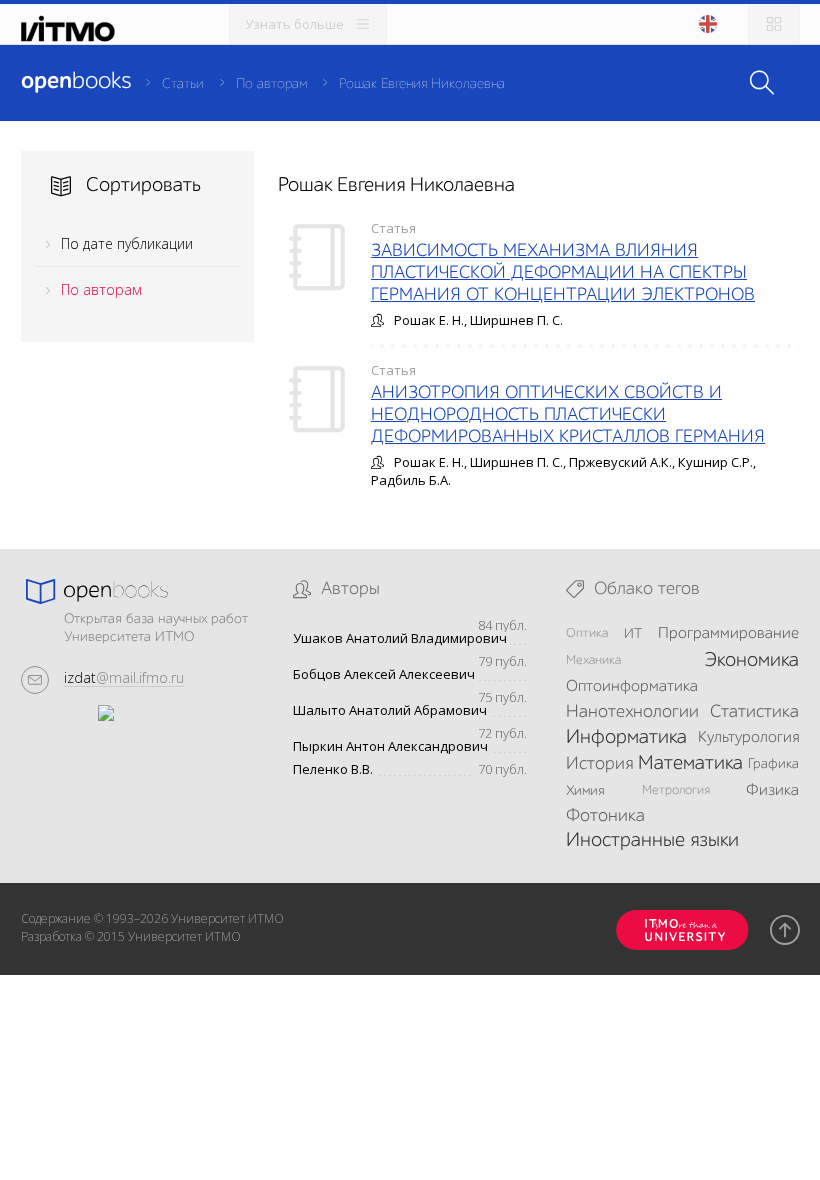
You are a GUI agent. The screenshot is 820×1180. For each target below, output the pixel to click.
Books (76, 82)
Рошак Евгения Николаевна (422, 84)
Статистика (754, 712)
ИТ (633, 634)
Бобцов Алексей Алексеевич (384, 674)
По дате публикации (127, 243)
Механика (593, 660)
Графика (773, 764)
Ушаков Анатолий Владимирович (400, 638)
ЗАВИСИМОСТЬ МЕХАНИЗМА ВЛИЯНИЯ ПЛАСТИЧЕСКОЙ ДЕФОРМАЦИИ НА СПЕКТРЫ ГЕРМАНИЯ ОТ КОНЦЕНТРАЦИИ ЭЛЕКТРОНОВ (563, 273)
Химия (585, 791)
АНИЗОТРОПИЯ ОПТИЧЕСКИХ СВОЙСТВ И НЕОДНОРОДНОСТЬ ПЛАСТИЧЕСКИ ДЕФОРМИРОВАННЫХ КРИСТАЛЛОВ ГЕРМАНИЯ (568, 415)
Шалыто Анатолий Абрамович (390, 710)
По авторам (271, 84)
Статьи (183, 84)
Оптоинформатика (632, 687)
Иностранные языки (652, 841)
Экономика (751, 661)
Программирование (728, 634)
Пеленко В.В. (333, 769)
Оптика (587, 633)
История (599, 764)
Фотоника (605, 816)
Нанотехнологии (632, 712)
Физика (772, 791)
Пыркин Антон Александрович (390, 746)
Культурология (748, 738)
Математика (690, 764)
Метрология (676, 790)
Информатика (626, 738)
